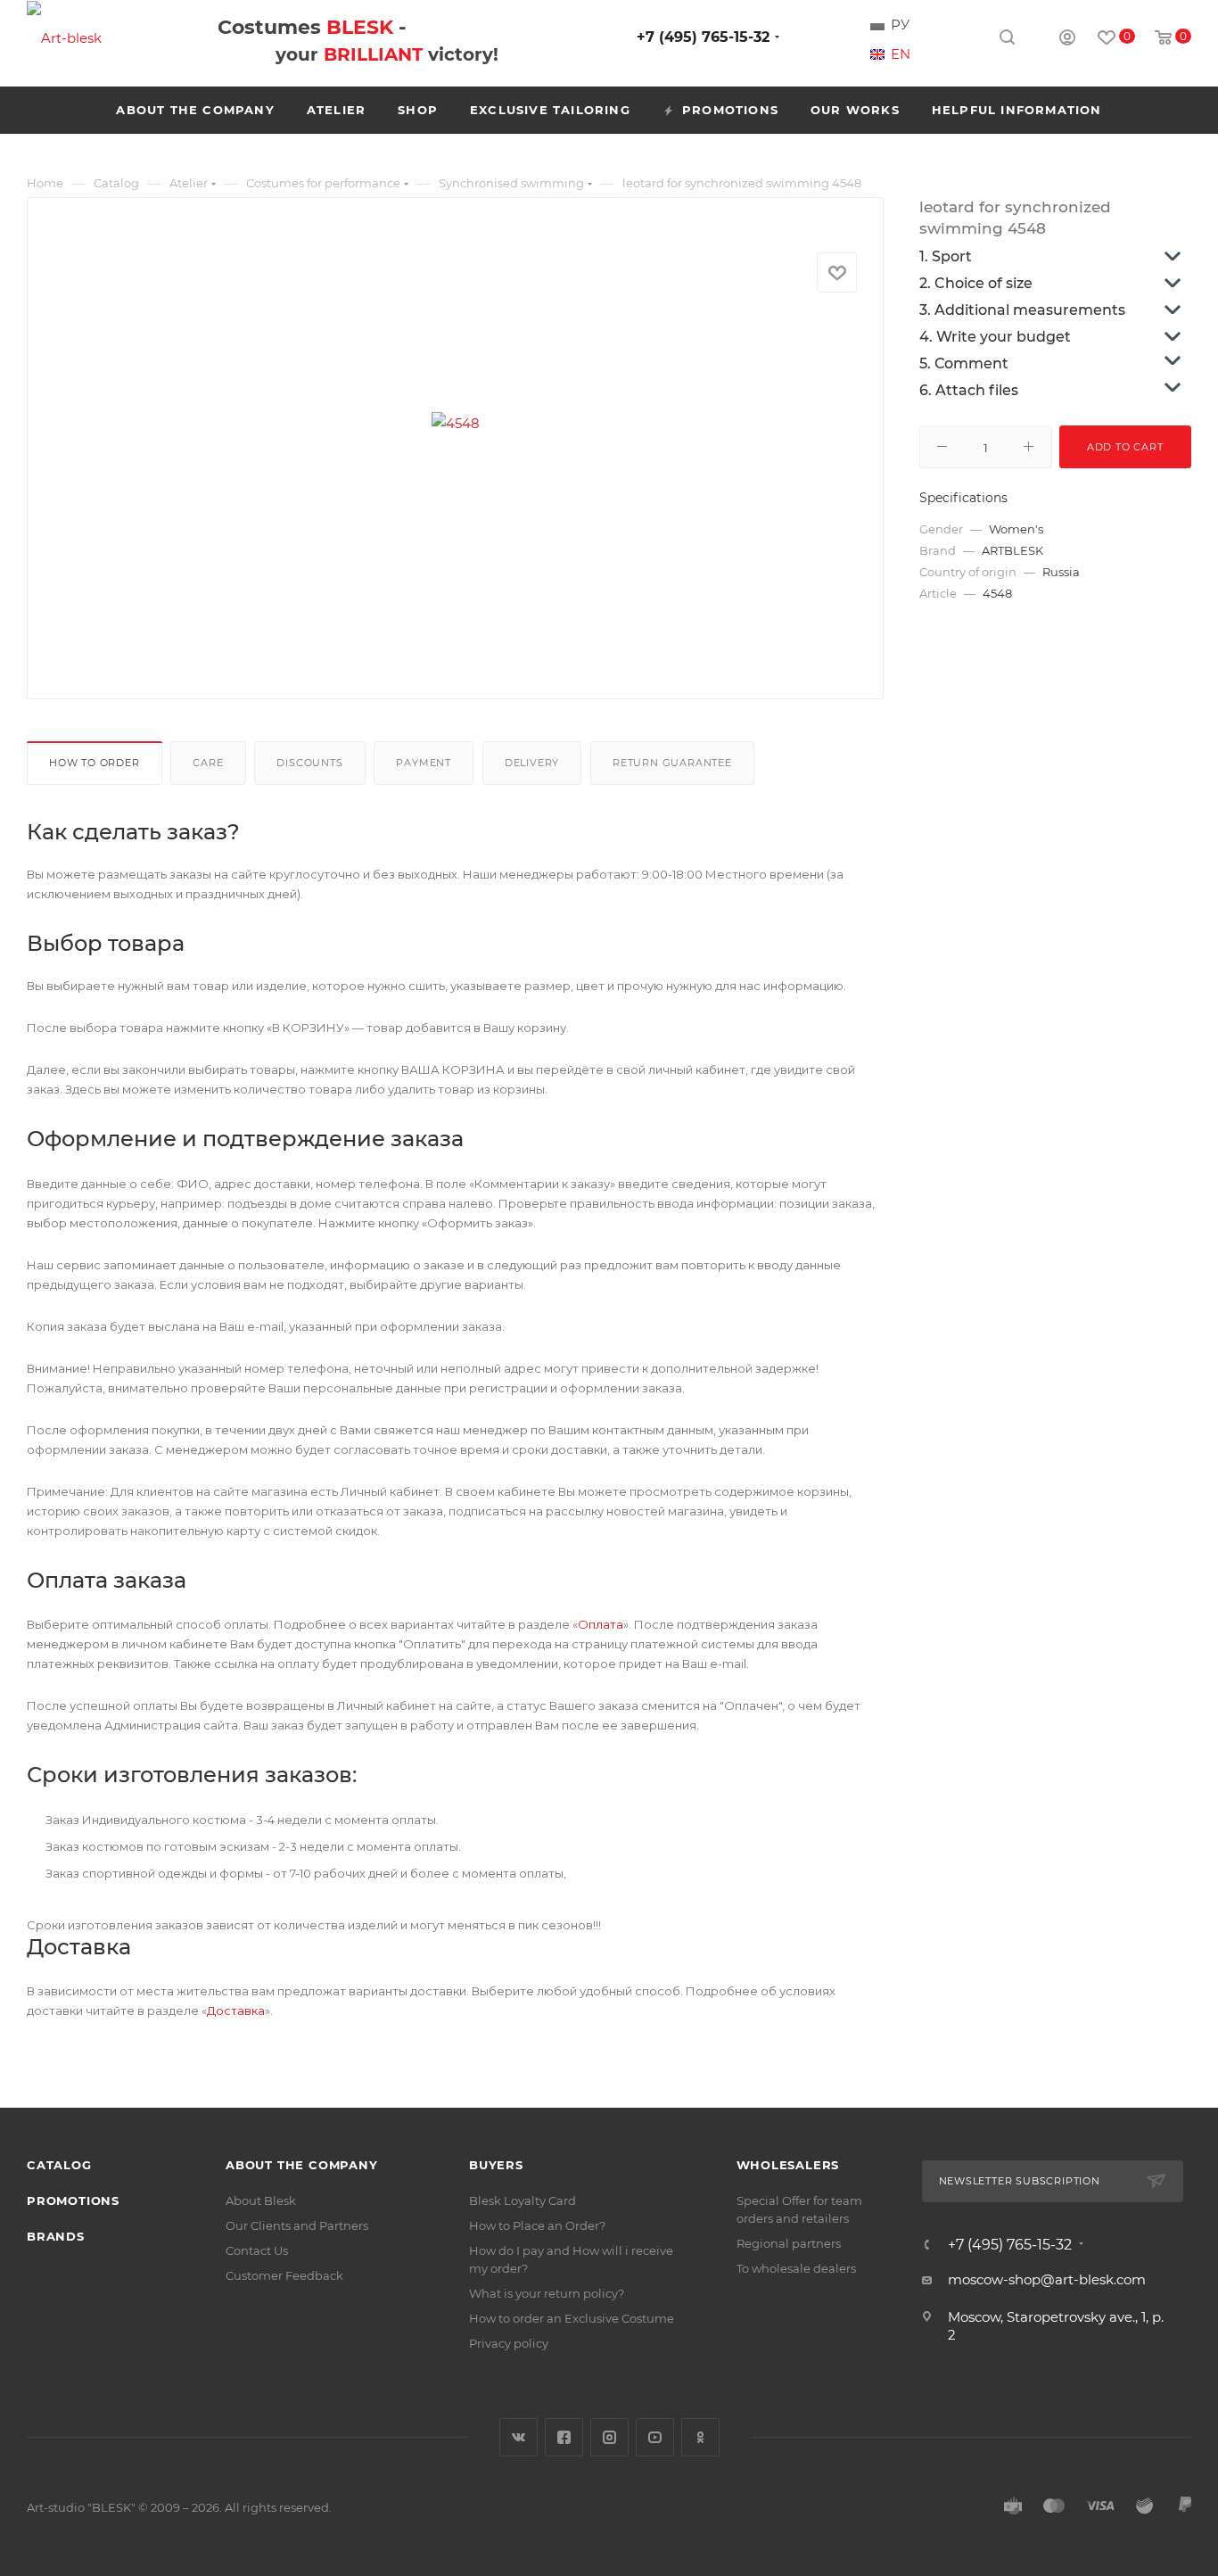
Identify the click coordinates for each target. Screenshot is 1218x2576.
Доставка (236, 2010)
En (901, 54)
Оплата (601, 1624)
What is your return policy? (547, 2293)
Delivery (532, 763)
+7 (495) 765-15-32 (703, 37)
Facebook (564, 2437)
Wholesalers (788, 2165)
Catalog (59, 2165)
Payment (424, 763)
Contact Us (257, 2250)
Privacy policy (509, 2343)
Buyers (496, 2165)
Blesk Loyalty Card (523, 2200)
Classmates (700, 2437)
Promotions (73, 2200)
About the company (302, 2165)
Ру (900, 25)
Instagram (609, 2437)
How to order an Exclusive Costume (572, 2318)
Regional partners (789, 2243)
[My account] (1067, 40)
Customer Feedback (284, 2275)
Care (208, 763)
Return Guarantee (672, 763)
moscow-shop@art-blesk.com (1047, 2279)
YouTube (655, 2437)
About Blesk (261, 2200)
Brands (56, 2236)
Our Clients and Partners (297, 2225)
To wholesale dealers (796, 2268)
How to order (95, 763)
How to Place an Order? (537, 2225)
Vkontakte (518, 2437)
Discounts (309, 763)
